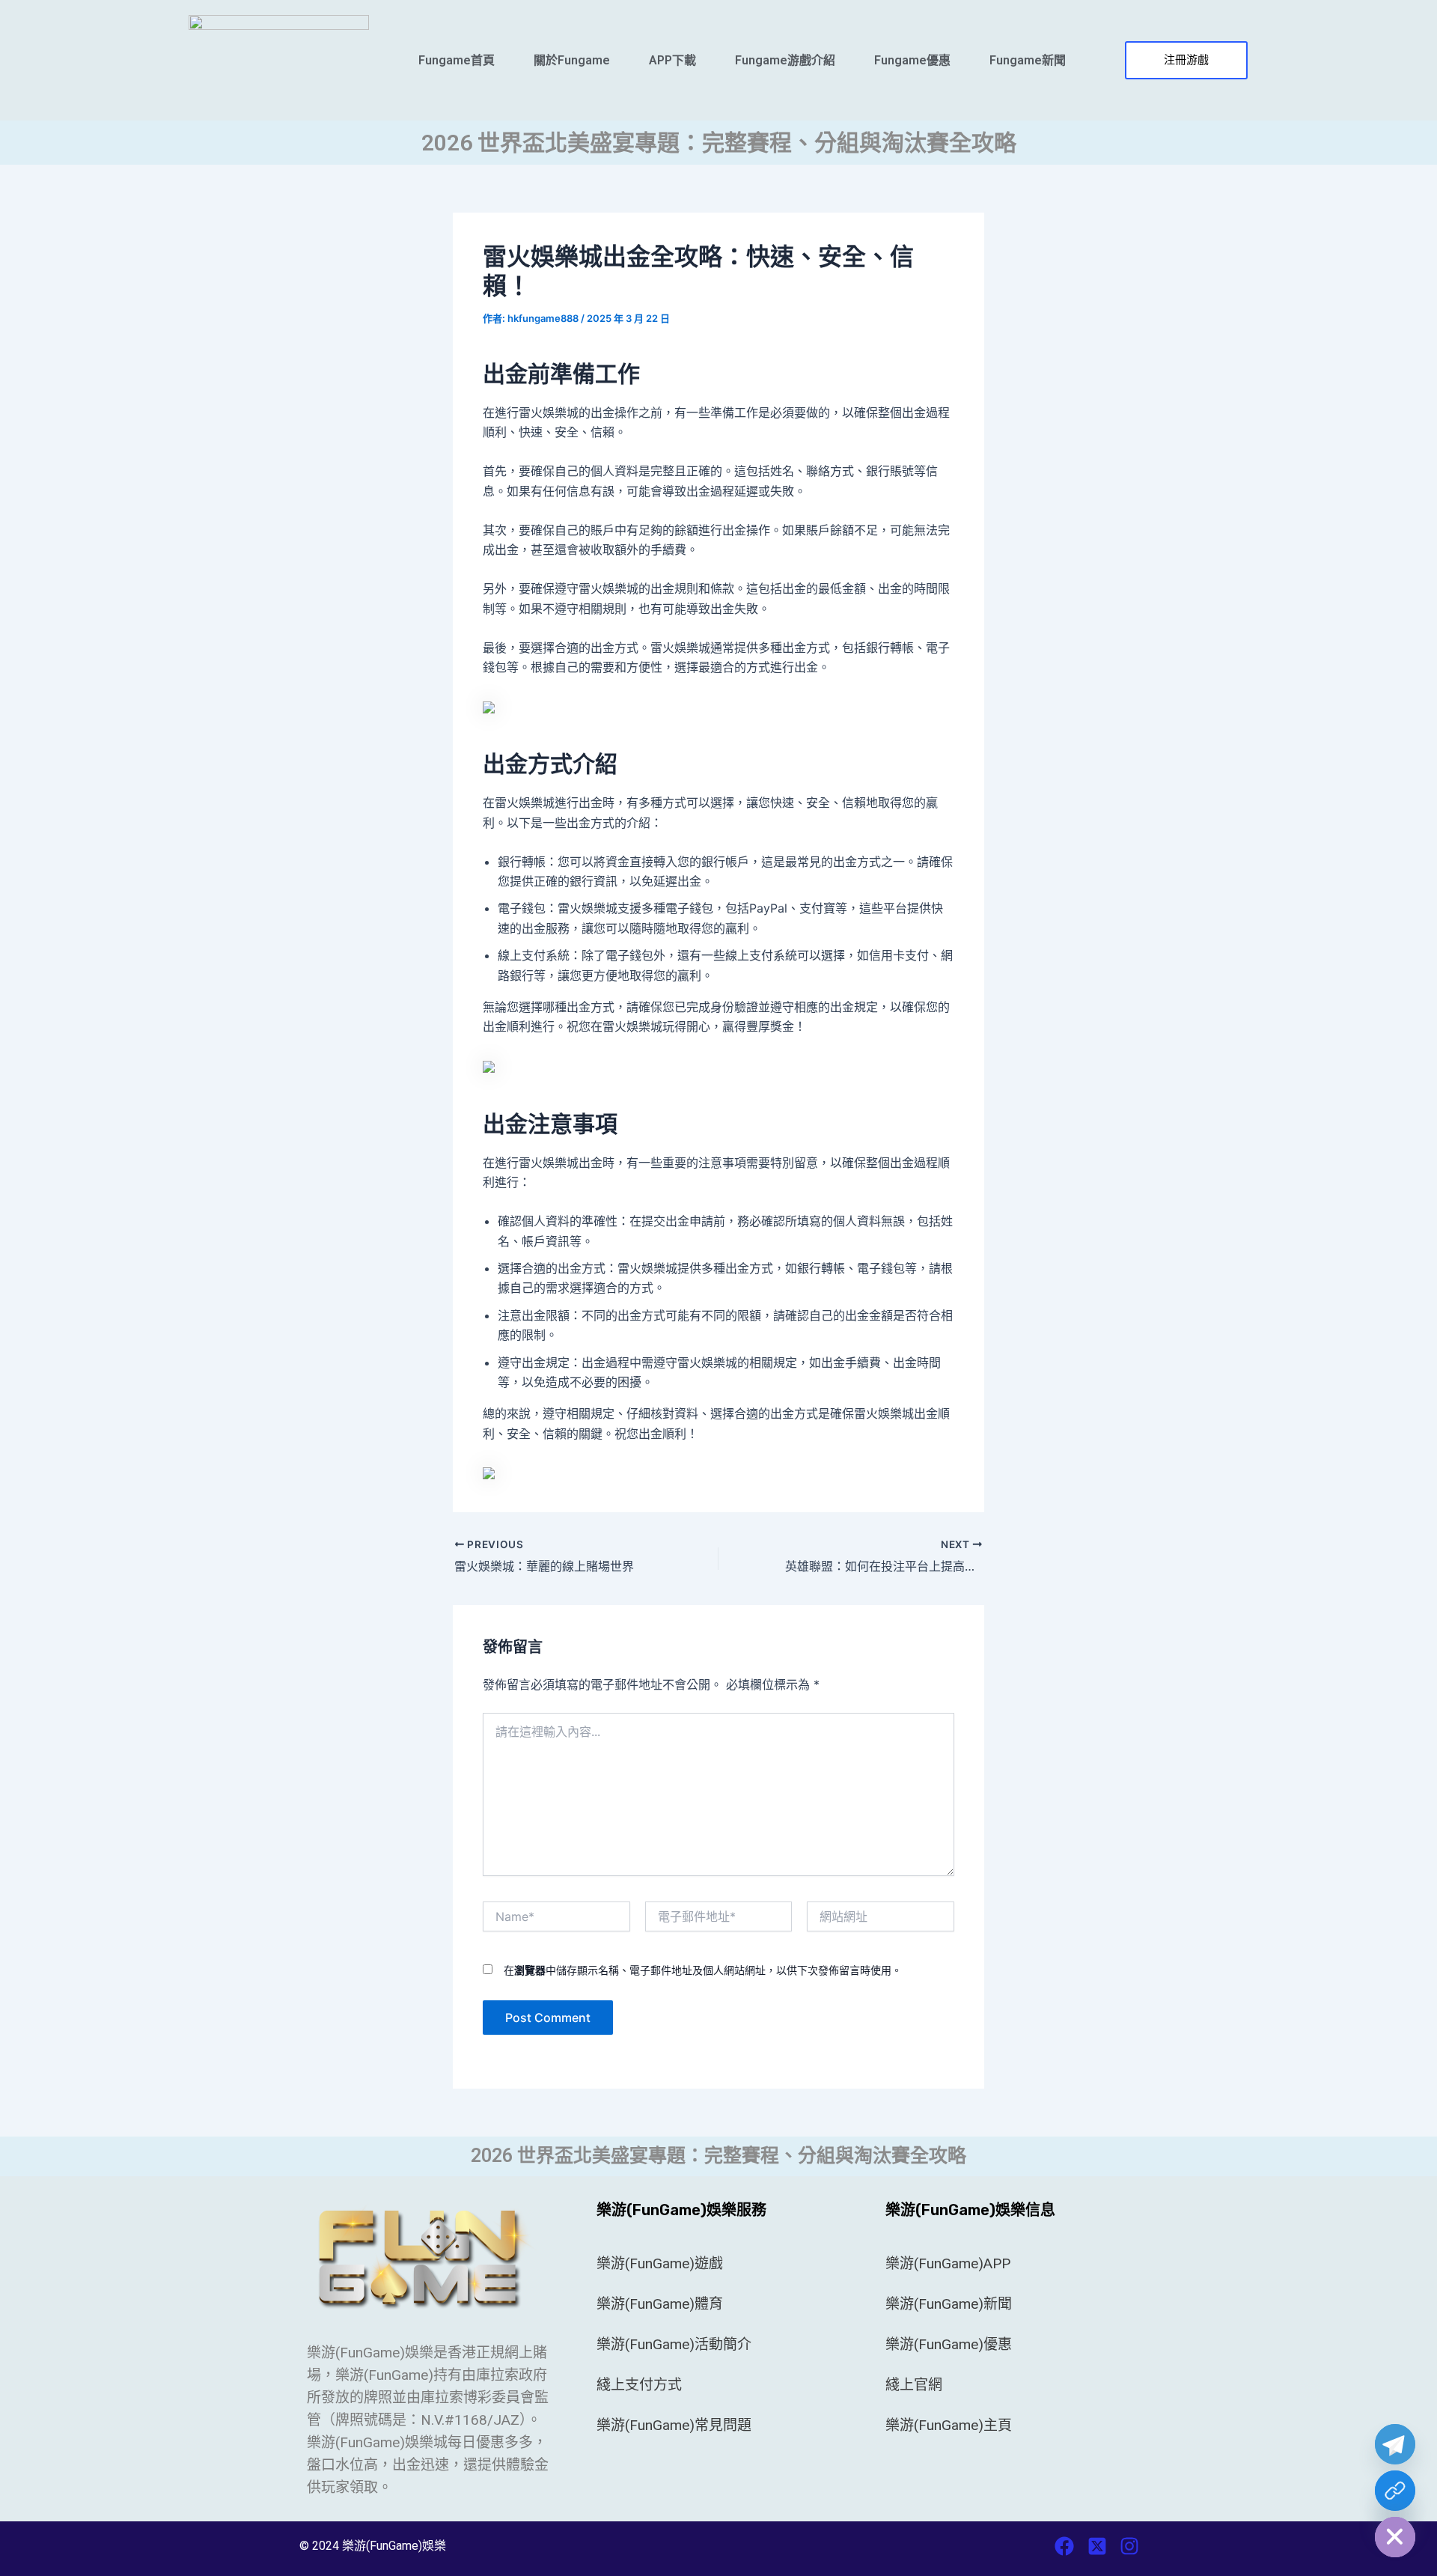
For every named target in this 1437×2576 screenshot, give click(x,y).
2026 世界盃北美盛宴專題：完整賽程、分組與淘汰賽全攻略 (719, 143)
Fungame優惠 (912, 60)
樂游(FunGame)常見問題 (674, 2425)
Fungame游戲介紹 (785, 60)
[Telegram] (1395, 2444)
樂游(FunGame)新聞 (949, 2304)
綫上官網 (914, 2385)
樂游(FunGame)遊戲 (660, 2263)
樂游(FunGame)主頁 (949, 2425)
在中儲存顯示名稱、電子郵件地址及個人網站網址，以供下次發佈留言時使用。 (703, 1970)
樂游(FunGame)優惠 (949, 2344)
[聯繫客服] (1395, 2491)
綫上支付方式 (639, 2385)
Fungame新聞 (1028, 60)
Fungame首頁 (457, 60)
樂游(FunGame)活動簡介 (674, 2344)
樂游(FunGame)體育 (660, 2304)
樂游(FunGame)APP (948, 2263)
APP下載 (672, 60)
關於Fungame (572, 60)
